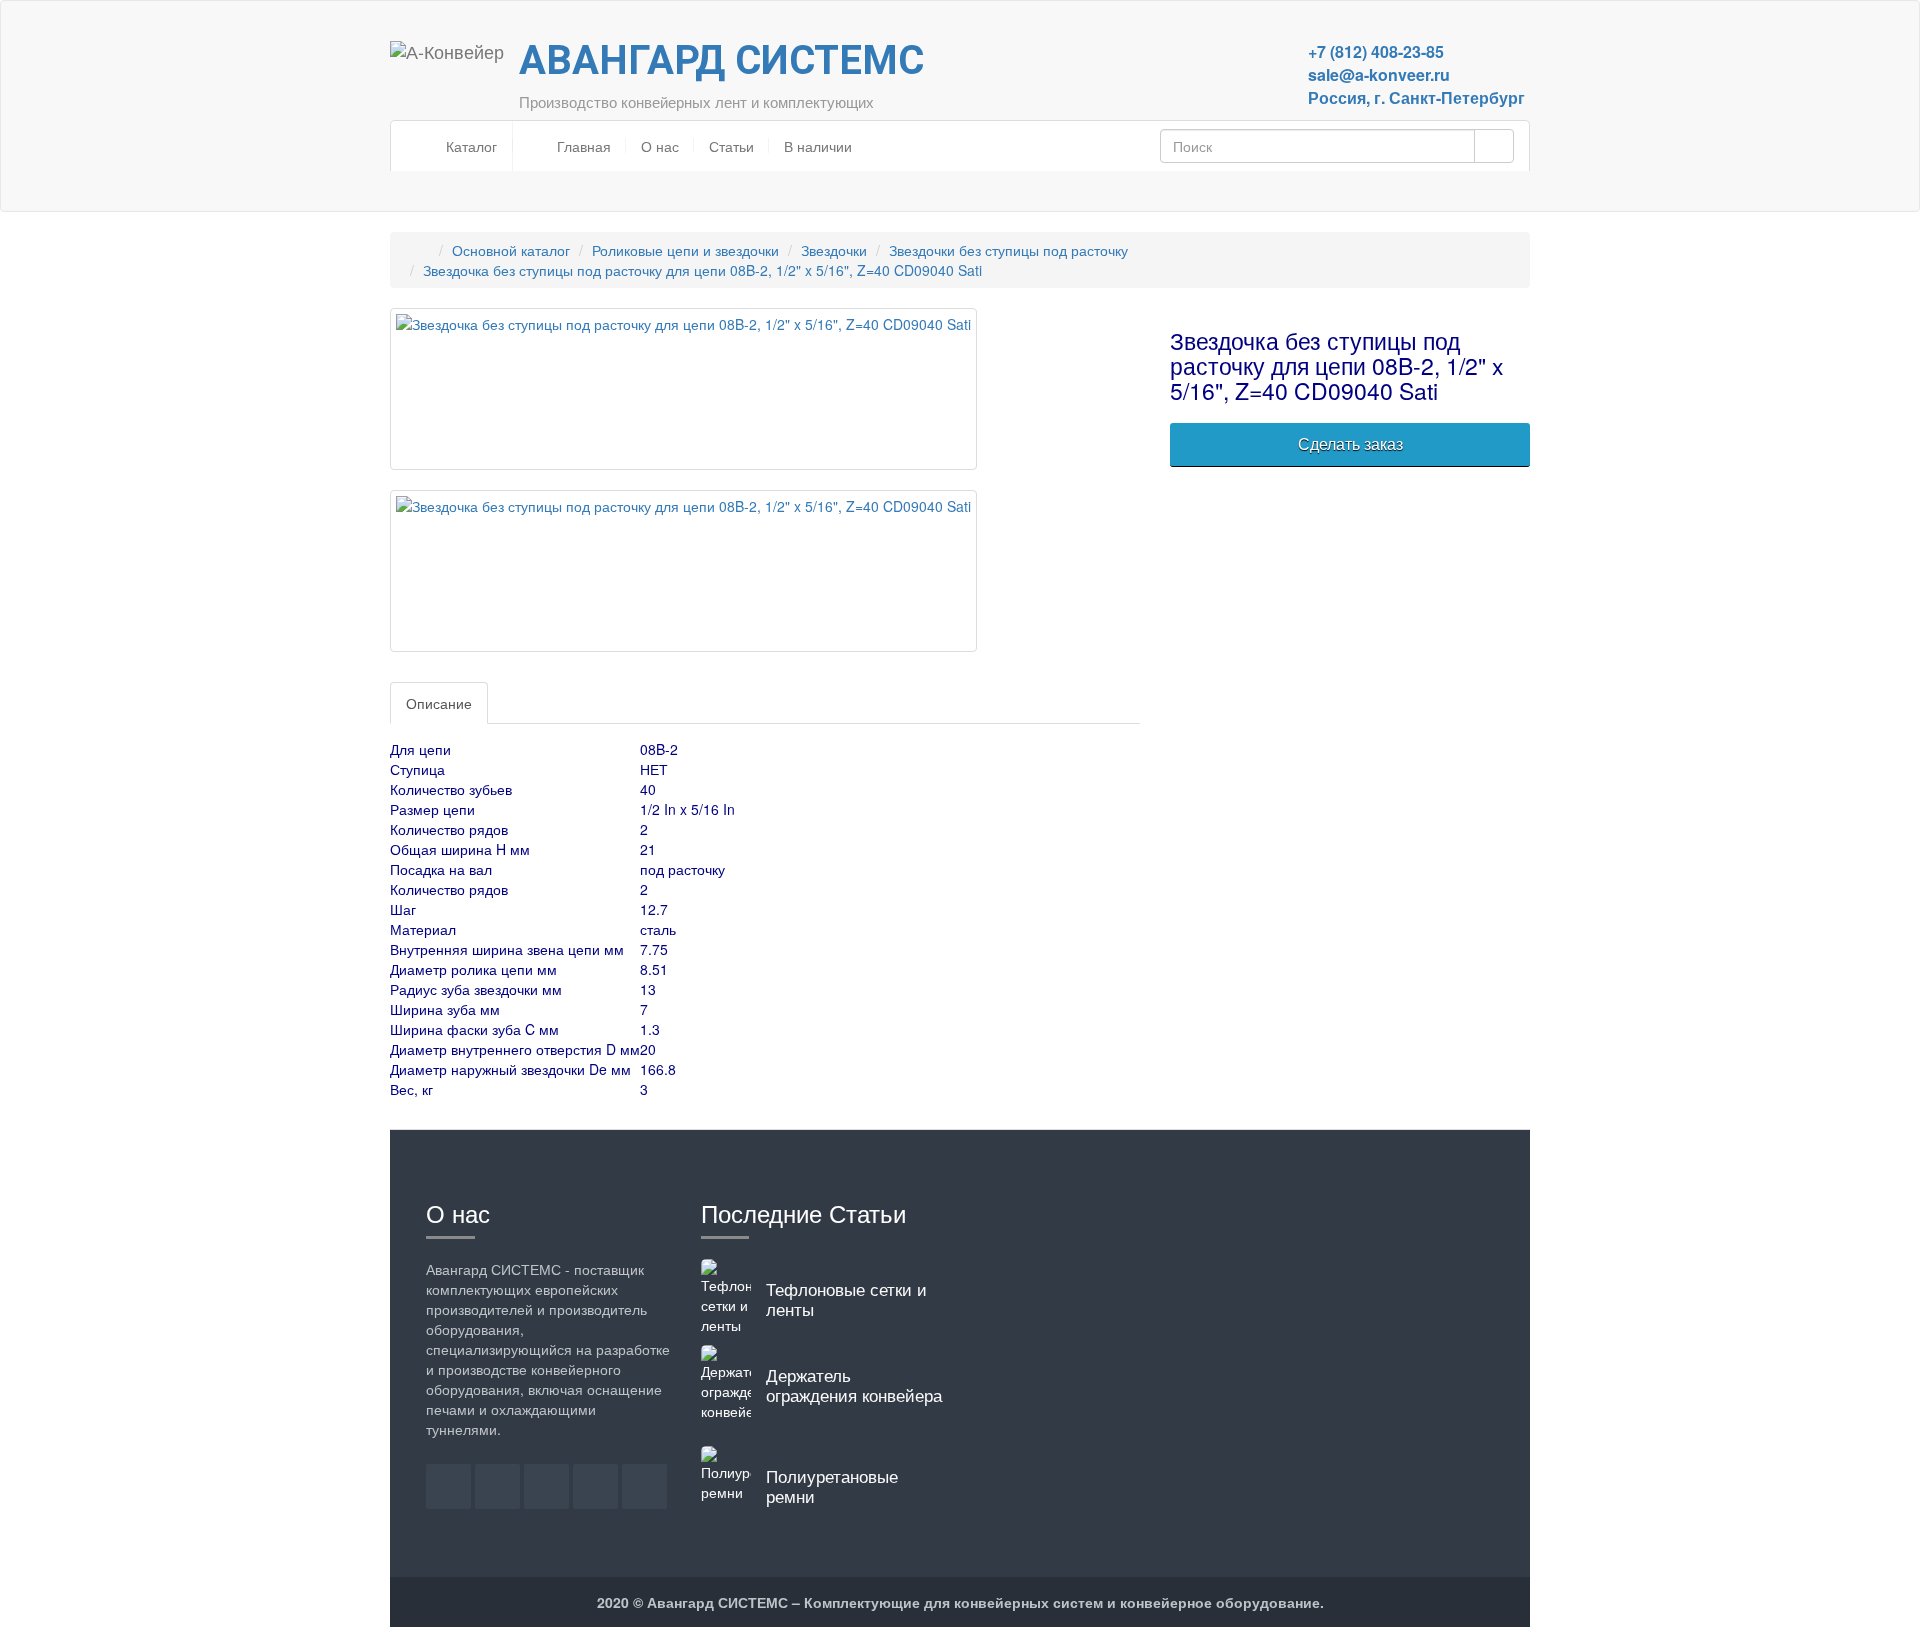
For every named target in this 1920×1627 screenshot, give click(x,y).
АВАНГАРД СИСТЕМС (721, 60)
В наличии (818, 146)
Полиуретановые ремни (832, 1485)
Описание (439, 703)
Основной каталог (511, 250)
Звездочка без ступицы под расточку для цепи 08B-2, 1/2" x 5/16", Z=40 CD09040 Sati (702, 270)
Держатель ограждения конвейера (854, 1384)
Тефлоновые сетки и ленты (846, 1298)
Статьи (731, 146)
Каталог (469, 146)
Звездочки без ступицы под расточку (1008, 250)
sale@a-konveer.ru (1379, 74)
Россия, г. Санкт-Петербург (1416, 97)
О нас (660, 146)
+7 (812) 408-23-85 (1376, 51)
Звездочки (834, 250)
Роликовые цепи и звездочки (685, 250)
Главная (582, 146)
